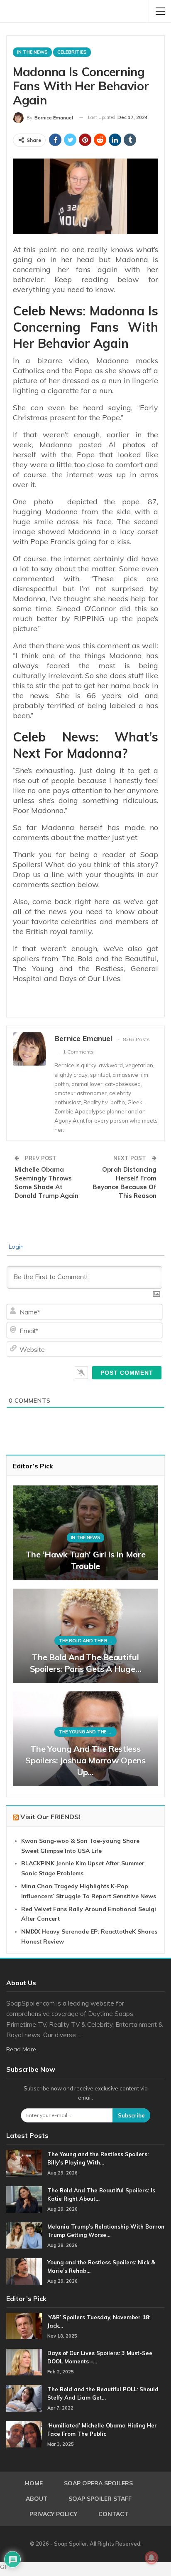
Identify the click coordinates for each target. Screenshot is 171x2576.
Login (15, 1247)
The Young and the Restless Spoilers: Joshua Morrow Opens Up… (85, 1760)
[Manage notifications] (151, 2558)
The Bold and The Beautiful (88, 1641)
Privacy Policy (53, 2514)
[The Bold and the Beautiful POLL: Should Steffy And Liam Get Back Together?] (24, 2398)
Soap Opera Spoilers (98, 2483)
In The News (32, 52)
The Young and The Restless (88, 1732)
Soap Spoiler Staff (100, 2499)
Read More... (23, 2049)
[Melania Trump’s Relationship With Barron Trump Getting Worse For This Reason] (24, 2236)
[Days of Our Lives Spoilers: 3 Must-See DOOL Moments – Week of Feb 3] (24, 2362)
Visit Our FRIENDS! (50, 1817)
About (37, 2499)
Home (34, 2483)
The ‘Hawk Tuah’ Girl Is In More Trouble (86, 1560)
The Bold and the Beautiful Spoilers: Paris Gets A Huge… (86, 1663)
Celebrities (72, 52)
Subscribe (131, 2115)
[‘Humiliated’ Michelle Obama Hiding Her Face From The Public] (24, 2435)
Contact (113, 2514)
